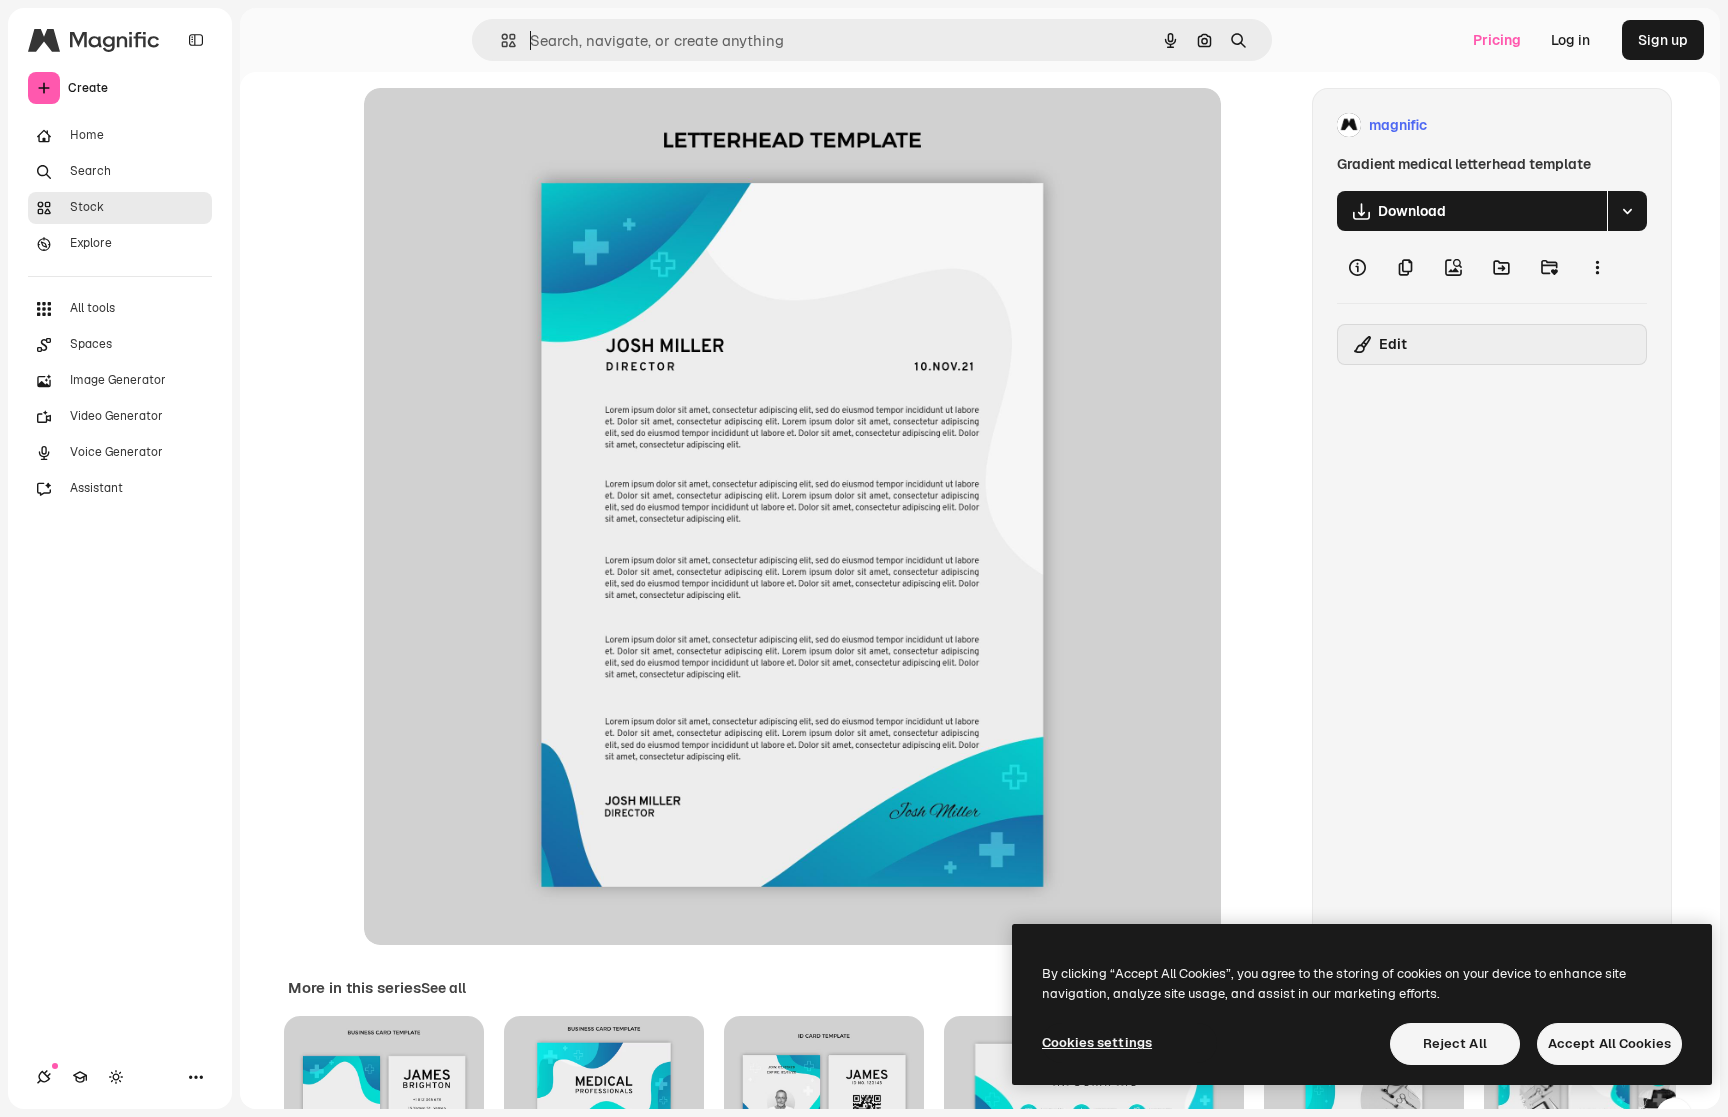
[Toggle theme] (116, 1077)
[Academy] (80, 1077)
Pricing (1497, 40)
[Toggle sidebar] (196, 40)
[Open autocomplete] (500, 40)
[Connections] (44, 1077)
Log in (1570, 40)
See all (443, 988)
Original (492, 125)
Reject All (1455, 1043)
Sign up (1663, 40)
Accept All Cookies (1609, 1043)
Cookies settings (1097, 1042)
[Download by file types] (1627, 211)
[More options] (1597, 267)
